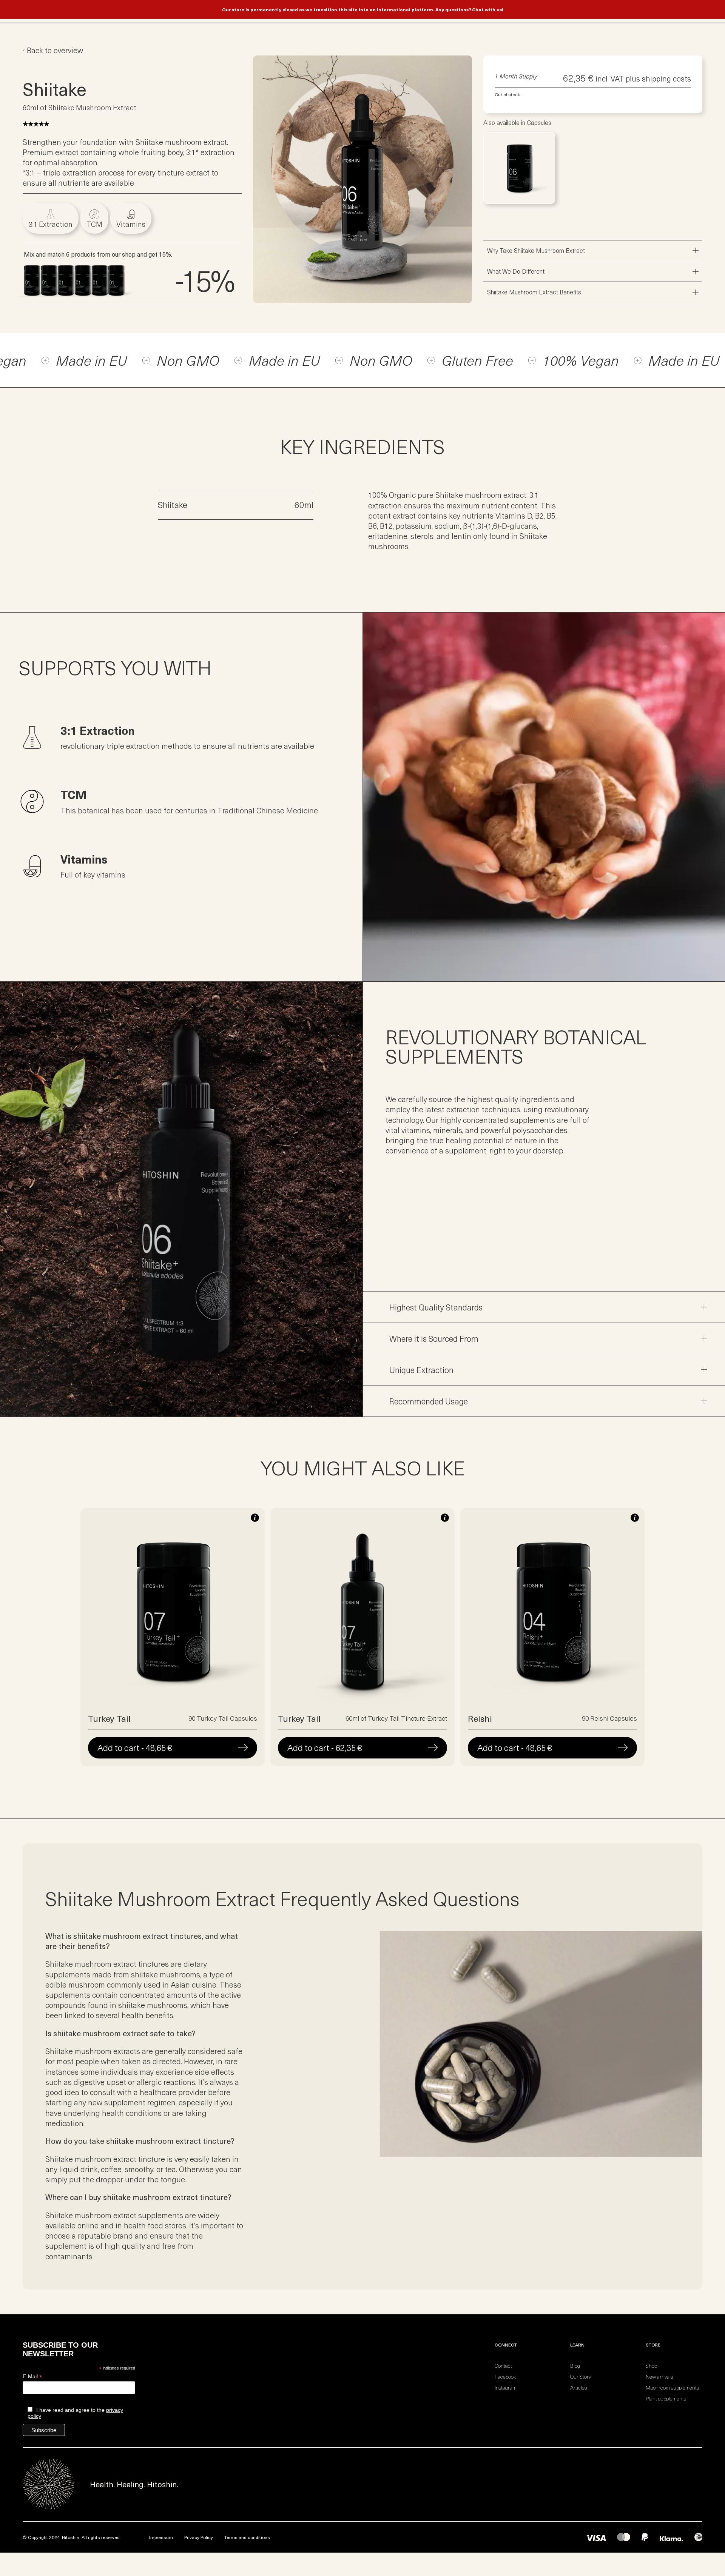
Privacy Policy (199, 2537)
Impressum (161, 2537)
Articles (578, 2387)
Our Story (581, 2377)
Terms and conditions (247, 2537)
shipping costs (666, 78)
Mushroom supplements (672, 2387)
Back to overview (55, 50)
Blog (575, 2366)
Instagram (506, 2387)
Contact (503, 2366)
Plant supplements (666, 2398)
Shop (651, 2366)
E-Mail (32, 2377)
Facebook (505, 2377)
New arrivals (659, 2377)
